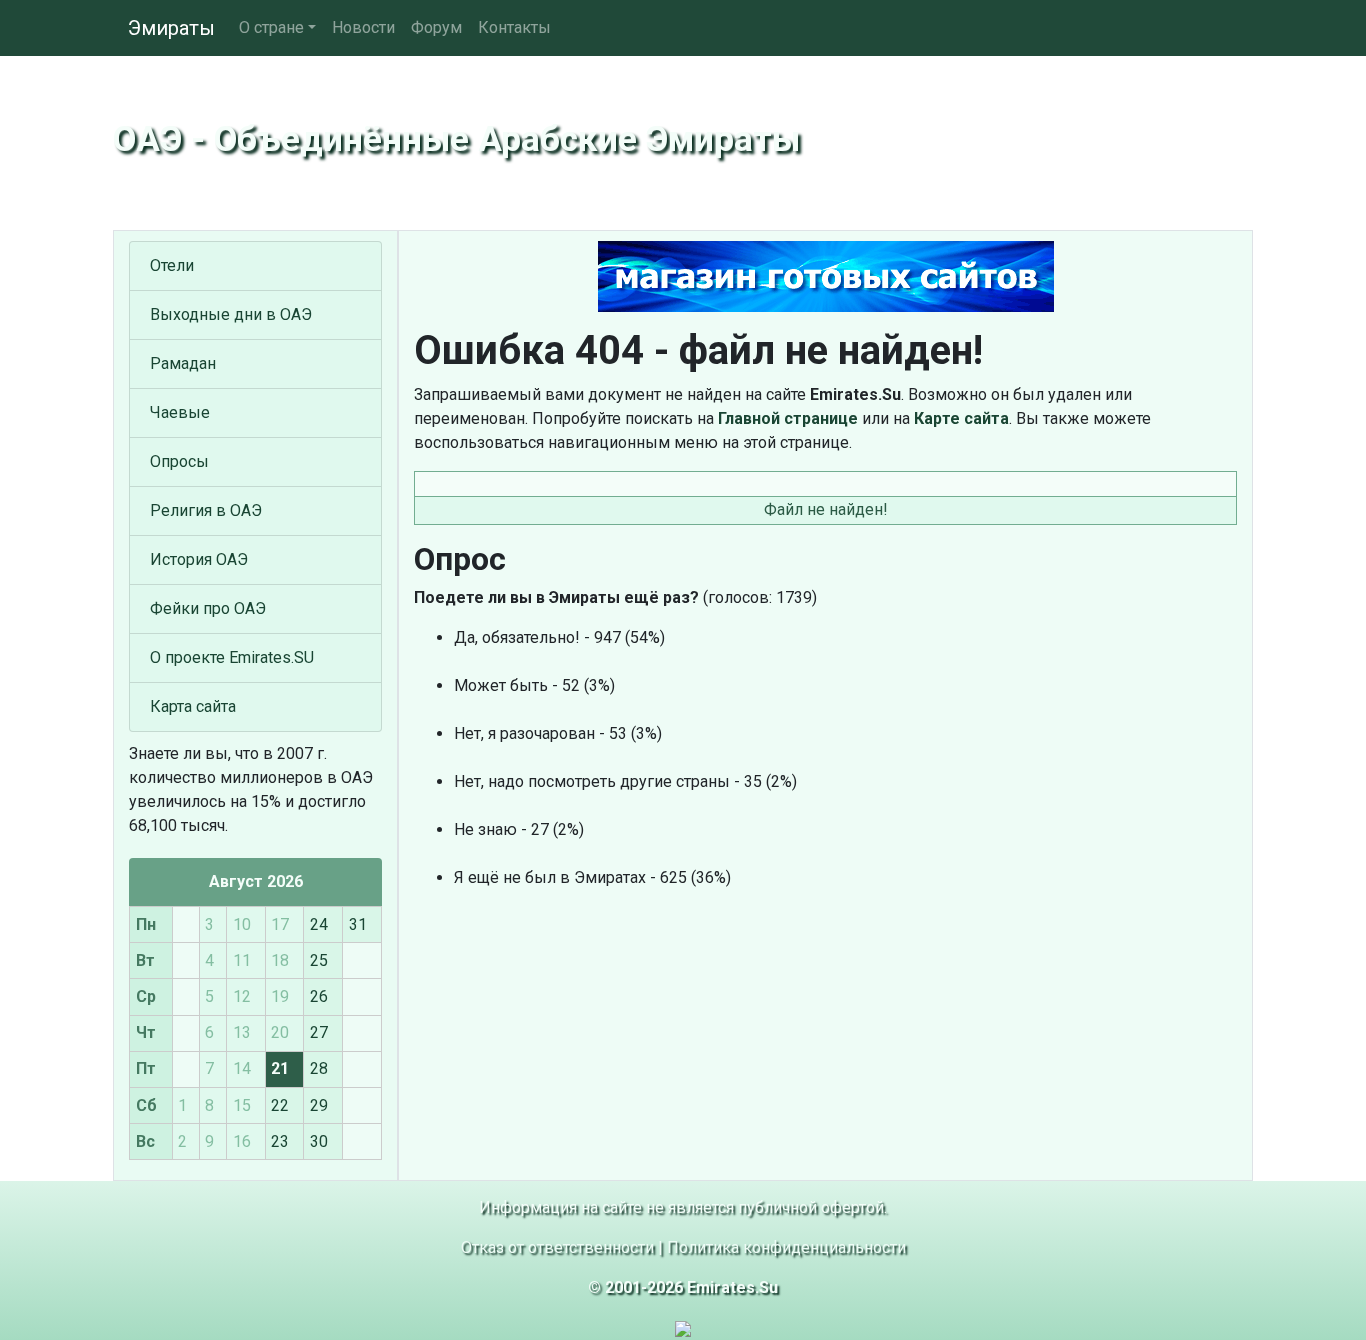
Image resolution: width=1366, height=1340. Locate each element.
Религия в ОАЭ (206, 510)
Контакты (514, 27)
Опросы (179, 461)
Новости (363, 27)
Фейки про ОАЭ (208, 608)
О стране (271, 27)
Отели (172, 265)
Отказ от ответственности (557, 1247)
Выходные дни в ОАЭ (231, 314)
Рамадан (183, 363)
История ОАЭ (199, 559)
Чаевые (180, 412)
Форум (436, 27)
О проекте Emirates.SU (232, 657)
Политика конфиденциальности (786, 1247)
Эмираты (171, 28)
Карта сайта (193, 706)
